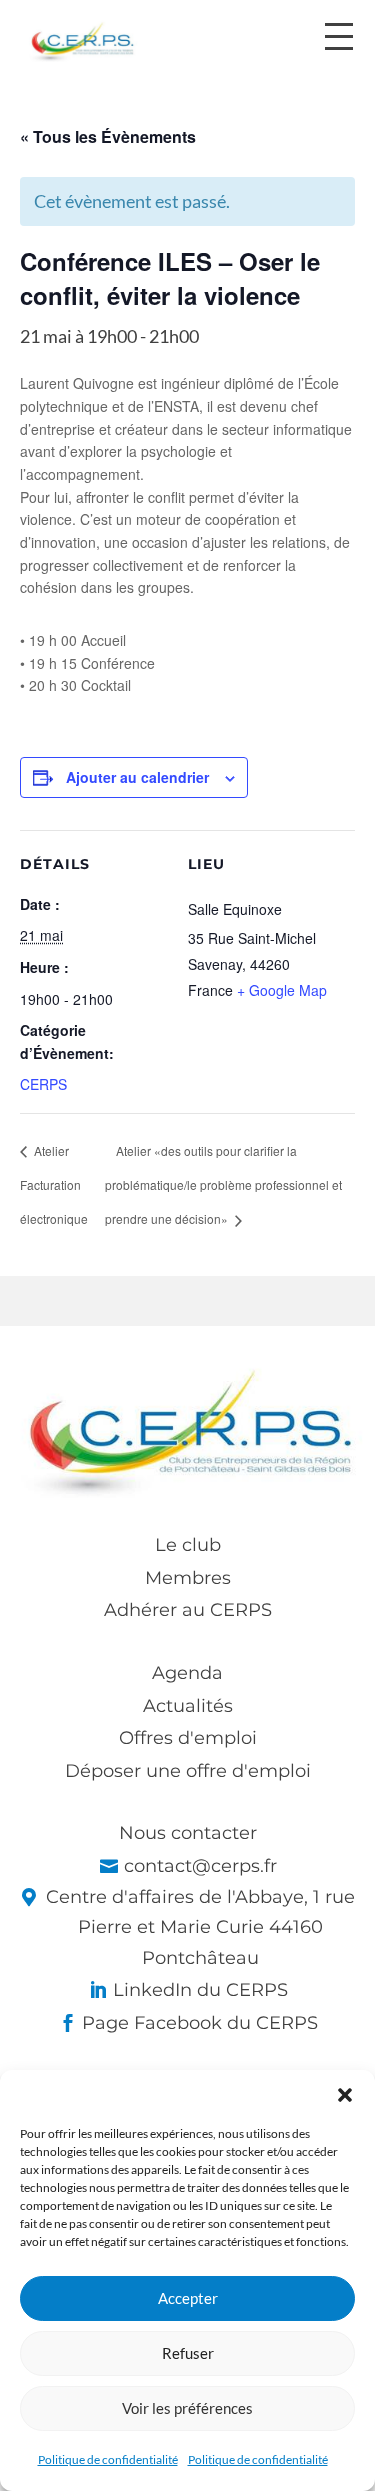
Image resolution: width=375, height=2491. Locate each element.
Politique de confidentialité (108, 2459)
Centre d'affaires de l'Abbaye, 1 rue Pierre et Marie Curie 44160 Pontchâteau (200, 1927)
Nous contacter (188, 1833)
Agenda (187, 1673)
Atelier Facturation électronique (54, 1184)
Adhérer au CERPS (188, 1610)
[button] (345, 2095)
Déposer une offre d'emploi (188, 1771)
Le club (188, 1545)
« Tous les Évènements (108, 136)
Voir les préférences (187, 2408)
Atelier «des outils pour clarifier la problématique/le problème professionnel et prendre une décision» (223, 1184)
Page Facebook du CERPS (200, 2023)
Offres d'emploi (188, 1738)
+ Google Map (282, 990)
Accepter (188, 2298)
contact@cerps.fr (200, 1866)
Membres (188, 1578)
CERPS (43, 1084)
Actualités (188, 1706)
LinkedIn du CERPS (200, 1990)
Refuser (188, 2353)
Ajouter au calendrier (137, 777)
